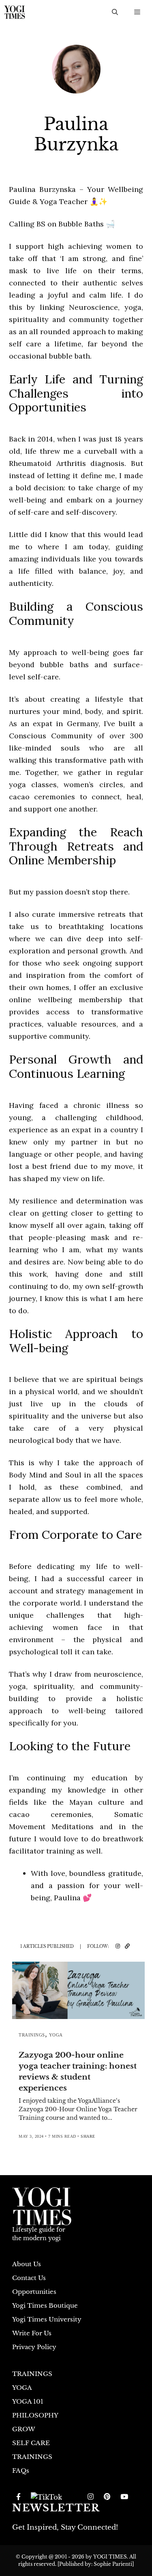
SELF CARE (31, 2443)
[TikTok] (46, 2497)
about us (27, 2264)
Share (88, 2136)
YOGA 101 (28, 2401)
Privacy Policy (34, 2347)
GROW (24, 2429)
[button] (115, 12)
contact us (29, 2278)
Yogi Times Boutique (45, 2305)
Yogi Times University (47, 2319)
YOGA (56, 2035)
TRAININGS (32, 2035)
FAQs (21, 2470)
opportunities (34, 2292)
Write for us (32, 2333)
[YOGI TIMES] (15, 12)
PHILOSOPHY (35, 2415)
